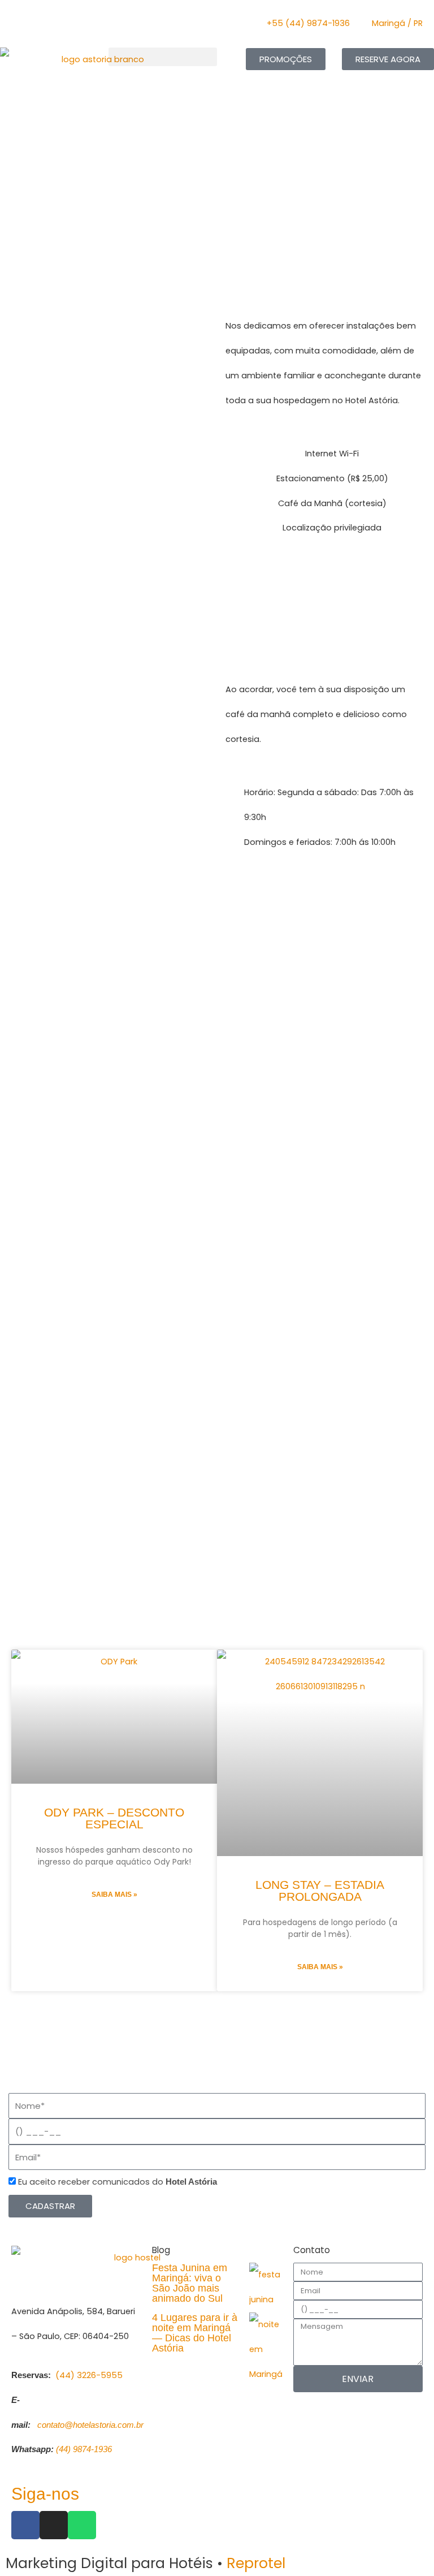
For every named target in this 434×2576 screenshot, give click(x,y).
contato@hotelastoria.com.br (90, 2425)
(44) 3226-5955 (89, 2375)
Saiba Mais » (114, 1895)
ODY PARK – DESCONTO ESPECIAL (114, 1818)
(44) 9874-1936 (83, 2449)
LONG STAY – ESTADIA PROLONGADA (320, 1891)
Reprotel (256, 2563)
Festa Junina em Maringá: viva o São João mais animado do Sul (190, 2283)
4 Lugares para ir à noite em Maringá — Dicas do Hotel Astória (195, 2333)
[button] (163, 57)
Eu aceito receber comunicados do (118, 2182)
